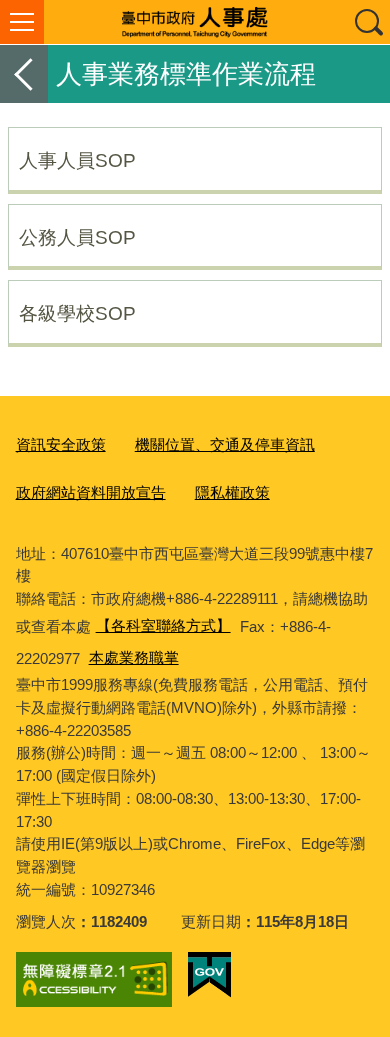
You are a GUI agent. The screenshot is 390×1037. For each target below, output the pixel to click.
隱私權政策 (232, 492)
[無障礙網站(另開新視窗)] (94, 980)
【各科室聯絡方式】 (163, 625)
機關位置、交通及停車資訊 (225, 444)
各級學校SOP (77, 313)
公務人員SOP (77, 237)
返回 (24, 74)
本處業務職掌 (134, 657)
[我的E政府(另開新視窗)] (209, 975)
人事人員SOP (77, 160)
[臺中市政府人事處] (195, 22)
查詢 (368, 22)
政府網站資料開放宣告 (91, 492)
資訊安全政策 (61, 444)
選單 (22, 22)
